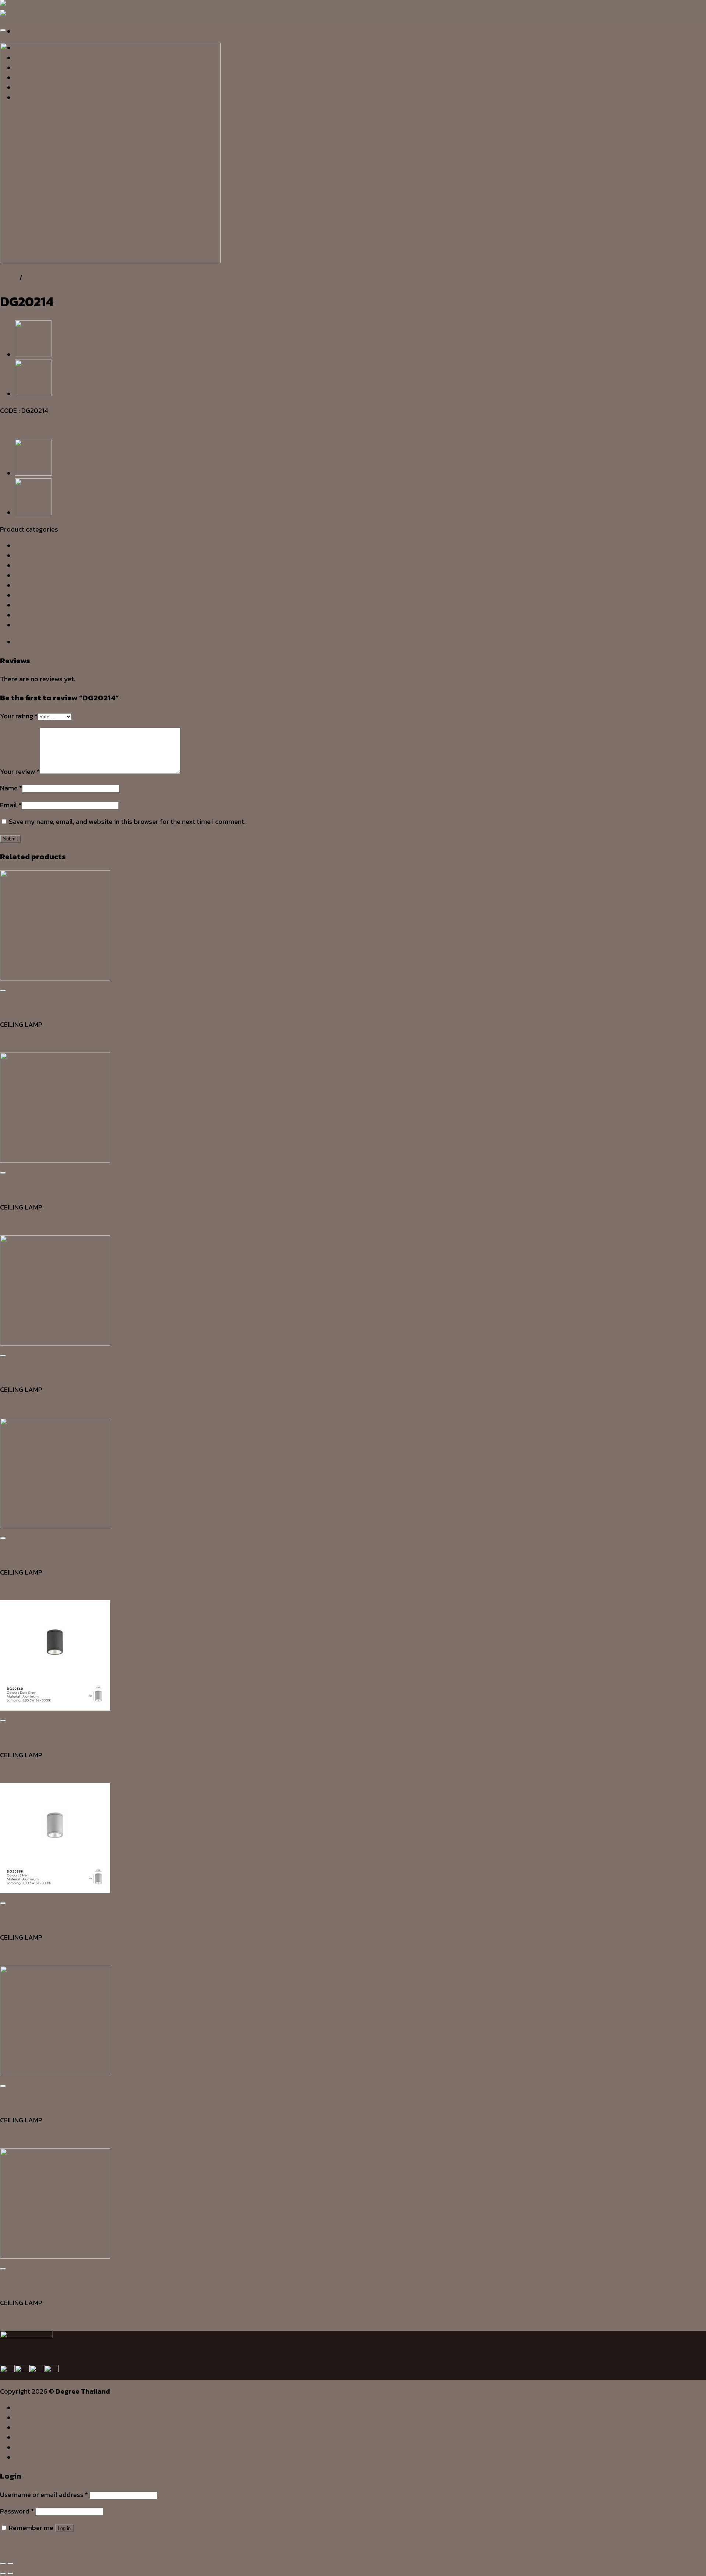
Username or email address (44, 2495)
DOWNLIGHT (33, 566)
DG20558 (14, 1954)
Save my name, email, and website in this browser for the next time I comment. (127, 821)
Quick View (17, 1008)
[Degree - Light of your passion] (14, 10)
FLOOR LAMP (35, 576)
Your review (20, 771)
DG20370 (14, 1041)
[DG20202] (33, 394)
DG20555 (14, 1406)
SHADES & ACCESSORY (50, 605)
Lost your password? (32, 2544)
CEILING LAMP (45, 277)
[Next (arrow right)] (10, 2573)
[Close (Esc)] (3, 2564)
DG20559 (14, 2319)
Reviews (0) (32, 642)
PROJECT (30, 2447)
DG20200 (15, 1224)
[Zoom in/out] (10, 2564)
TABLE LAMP (34, 615)
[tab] (360, 642)
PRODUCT (31, 2437)
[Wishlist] (3, 30)
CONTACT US (36, 2457)
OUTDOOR (30, 585)
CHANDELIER (34, 556)
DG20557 (14, 2136)
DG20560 (15, 1771)
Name (11, 788)
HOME (25, 2408)
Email (11, 805)
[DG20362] (33, 355)
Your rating (19, 716)
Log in (64, 2528)
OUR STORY (34, 2418)
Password (17, 2511)
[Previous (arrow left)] (3, 2573)
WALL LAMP (33, 625)
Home (9, 277)
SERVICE (28, 2427)
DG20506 (15, 1589)
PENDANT (29, 595)
